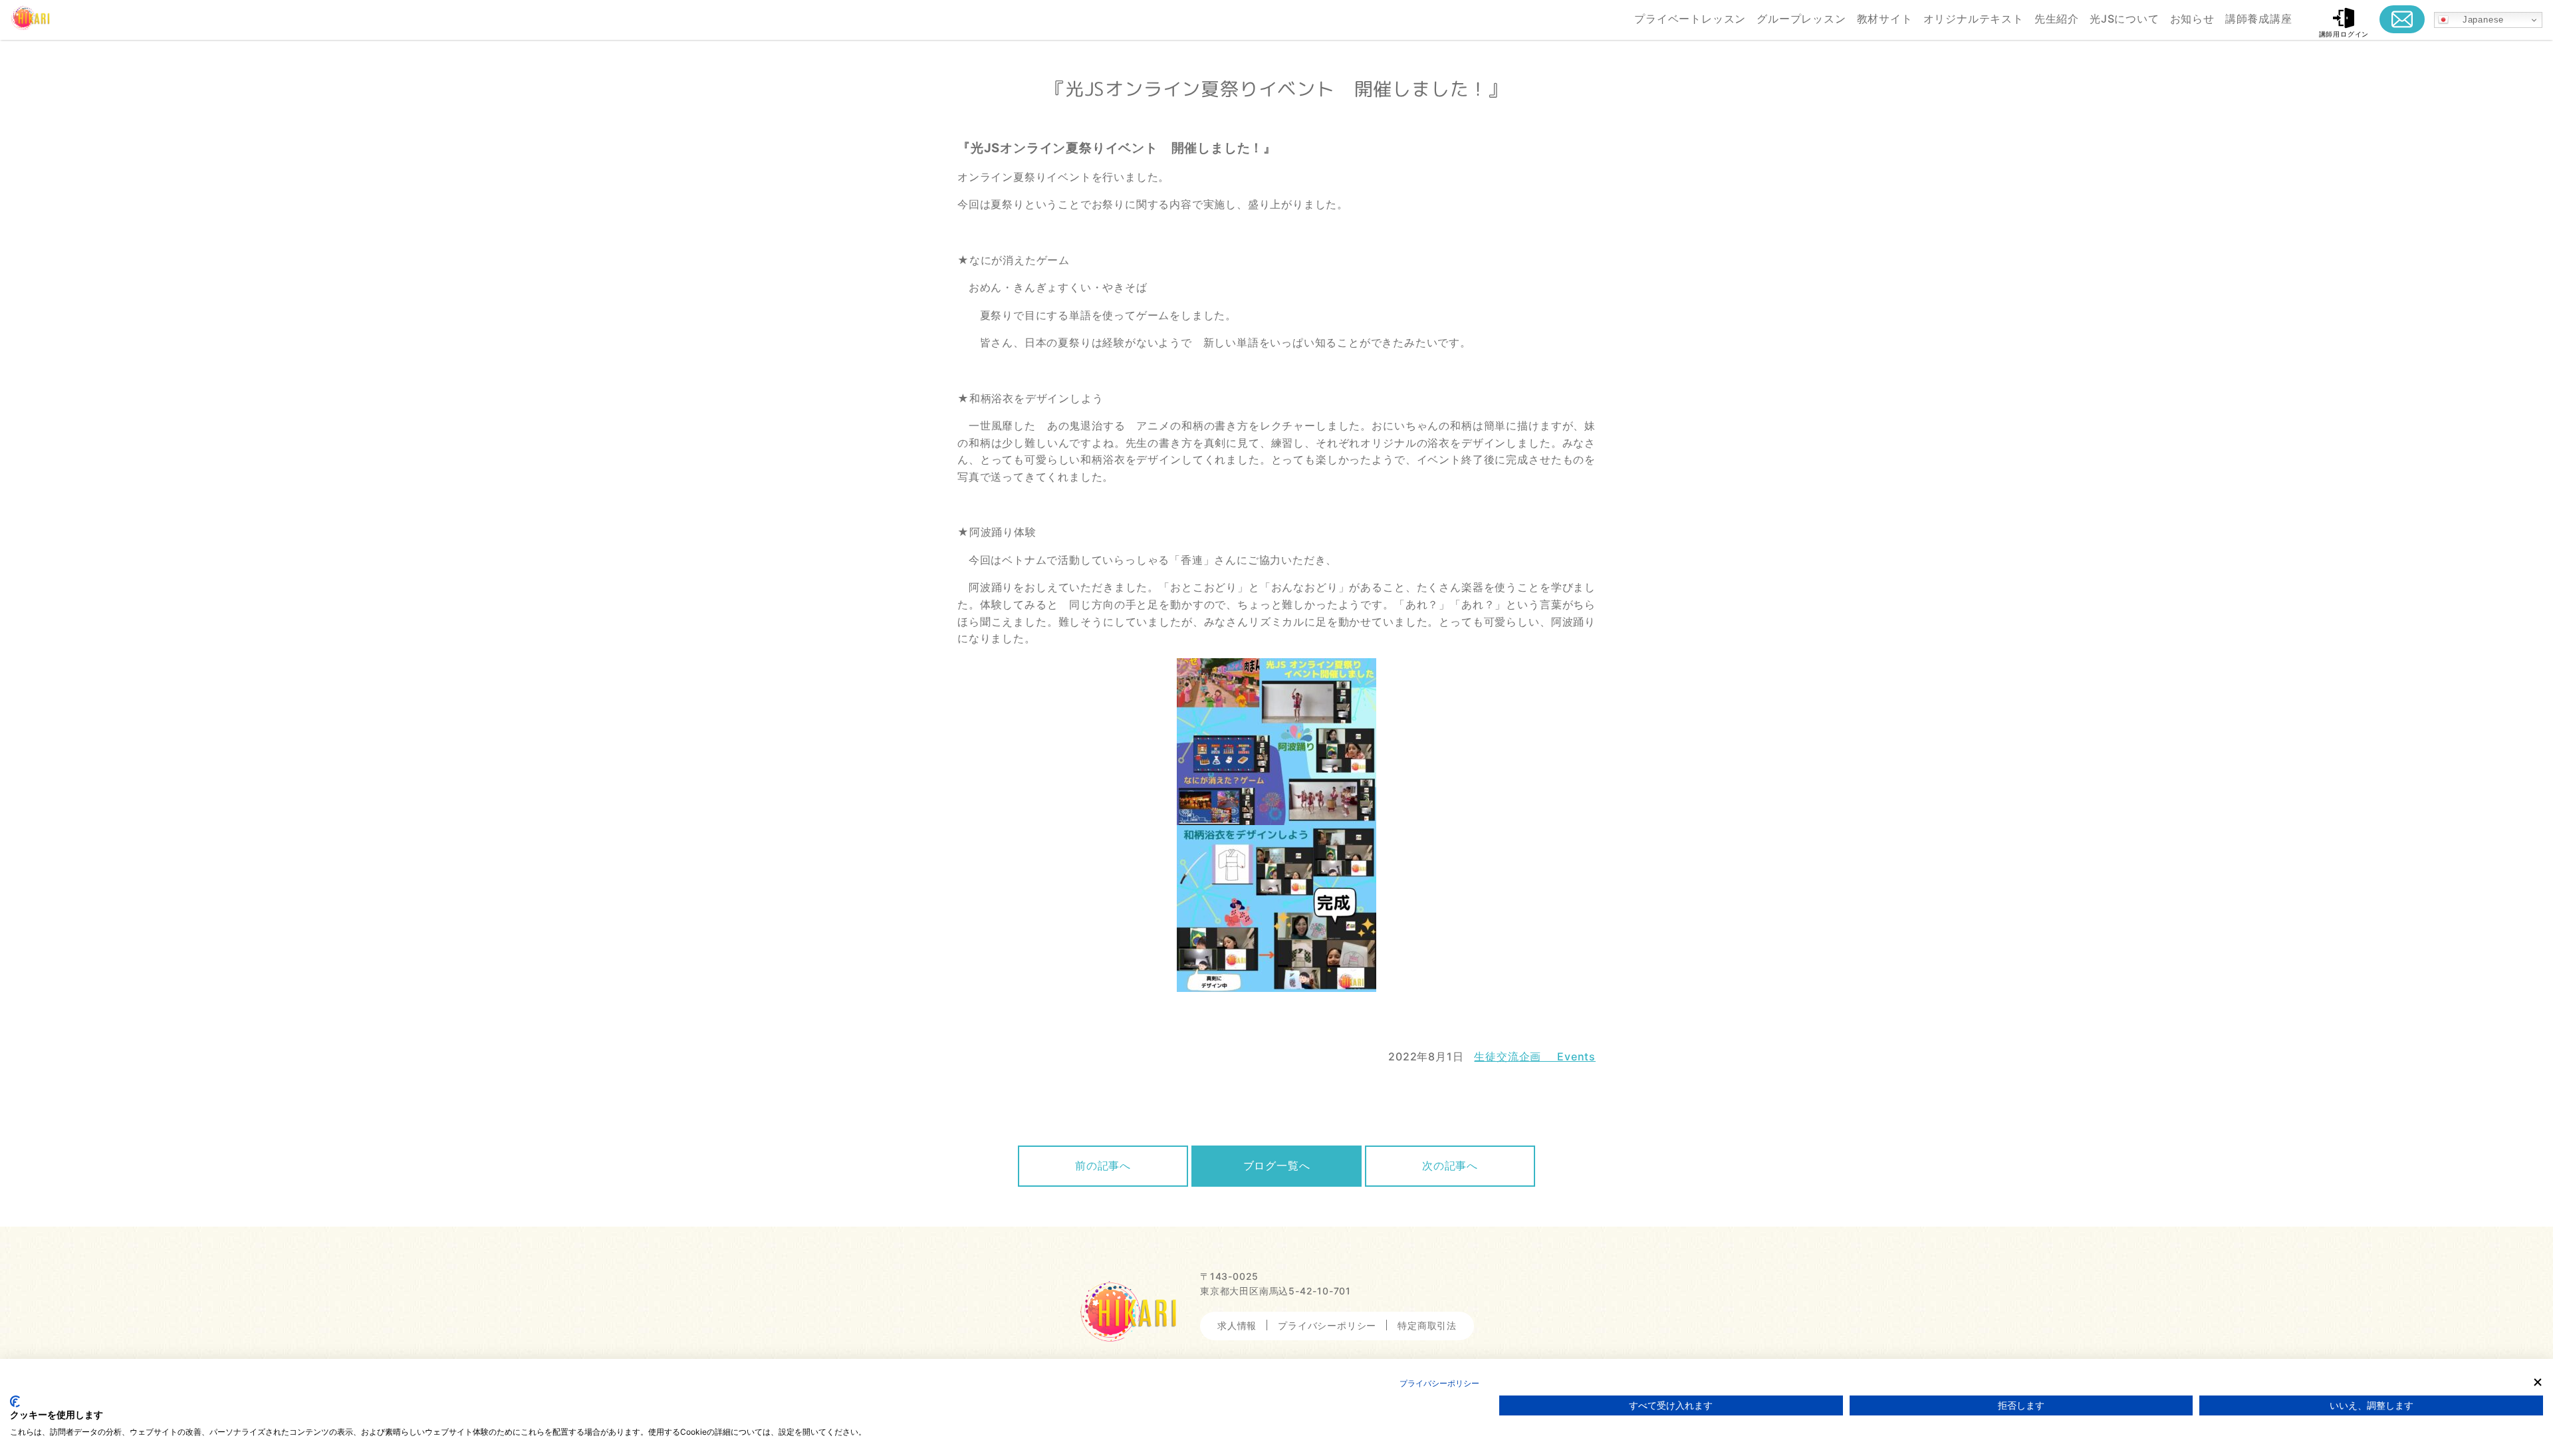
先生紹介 (2057, 19)
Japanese (2476, 20)
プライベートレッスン (1690, 19)
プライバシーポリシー (1327, 1325)
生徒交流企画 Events (1535, 1056)
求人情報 (1237, 1325)
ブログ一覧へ (1277, 1165)
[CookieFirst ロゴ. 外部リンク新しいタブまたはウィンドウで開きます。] (15, 1401)
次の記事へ (1450, 1165)
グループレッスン (1801, 19)
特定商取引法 (1427, 1325)
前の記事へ (1103, 1165)
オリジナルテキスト (1974, 19)
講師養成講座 (2259, 19)
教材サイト (1885, 19)
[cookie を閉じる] (2538, 1382)
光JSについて (2125, 19)
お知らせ (2192, 19)
